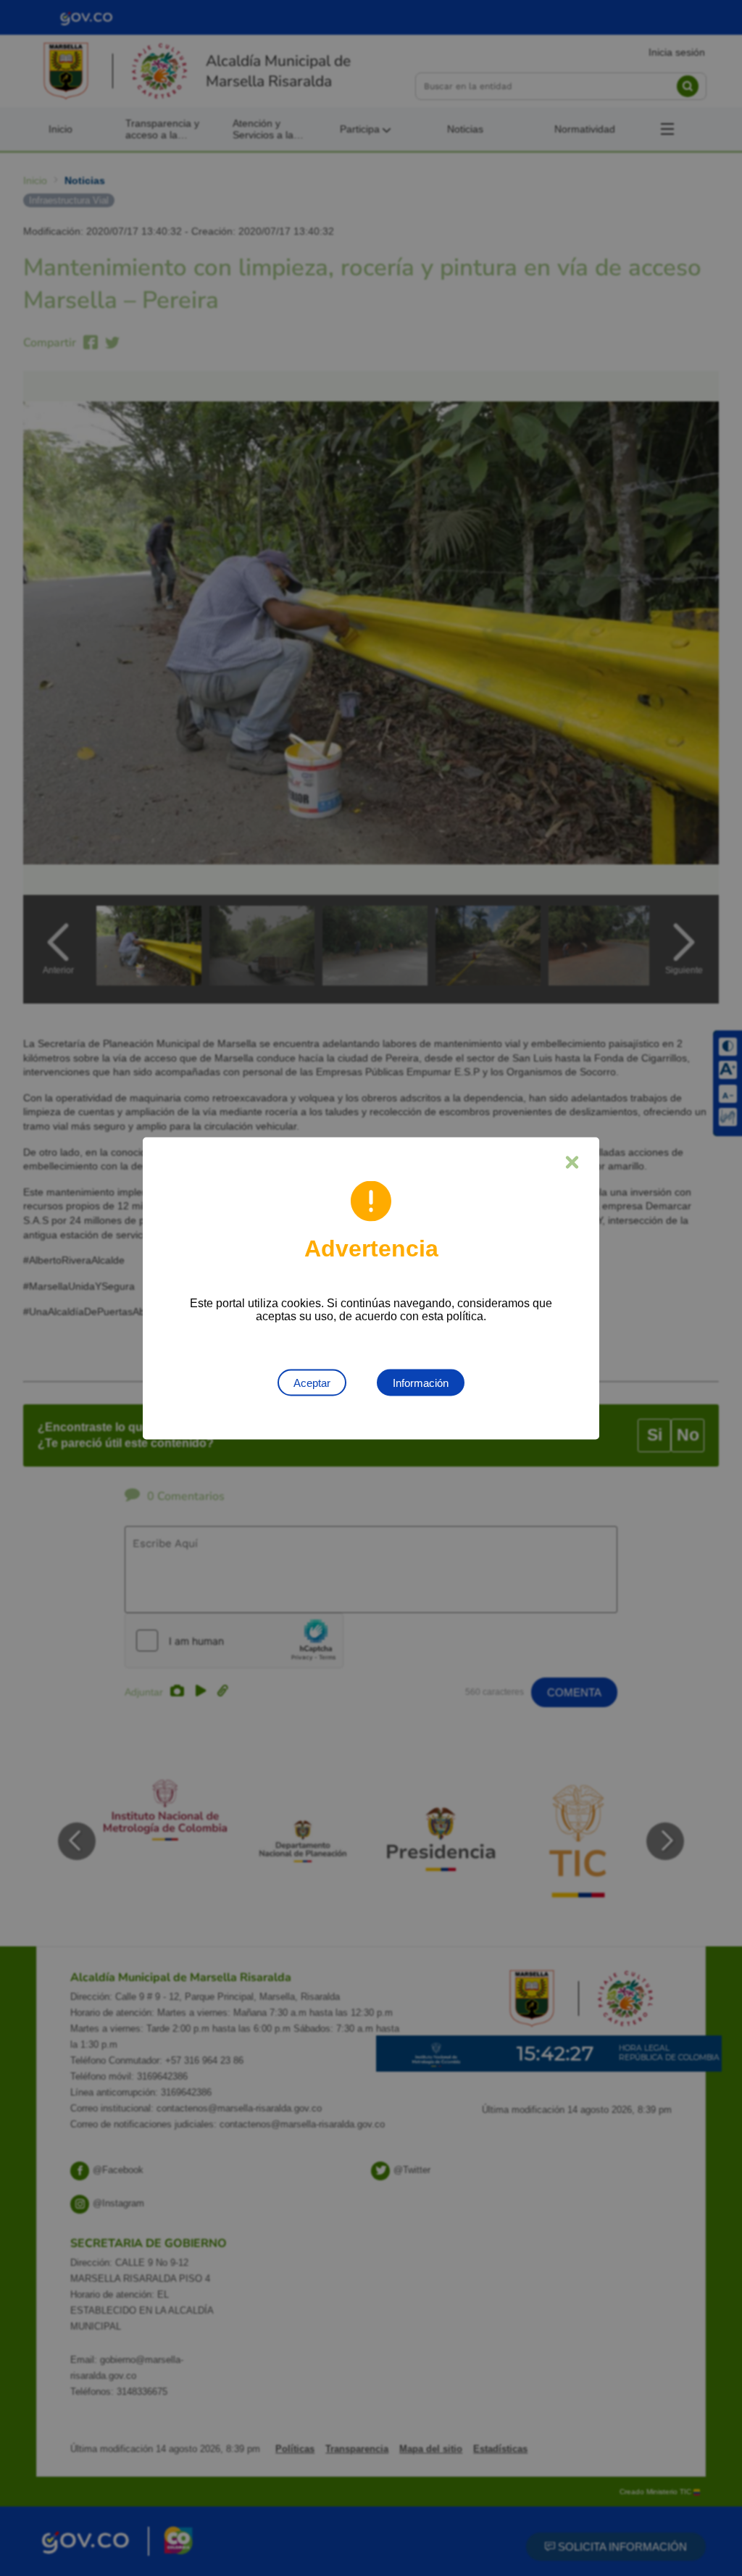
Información (421, 1382)
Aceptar (312, 1382)
